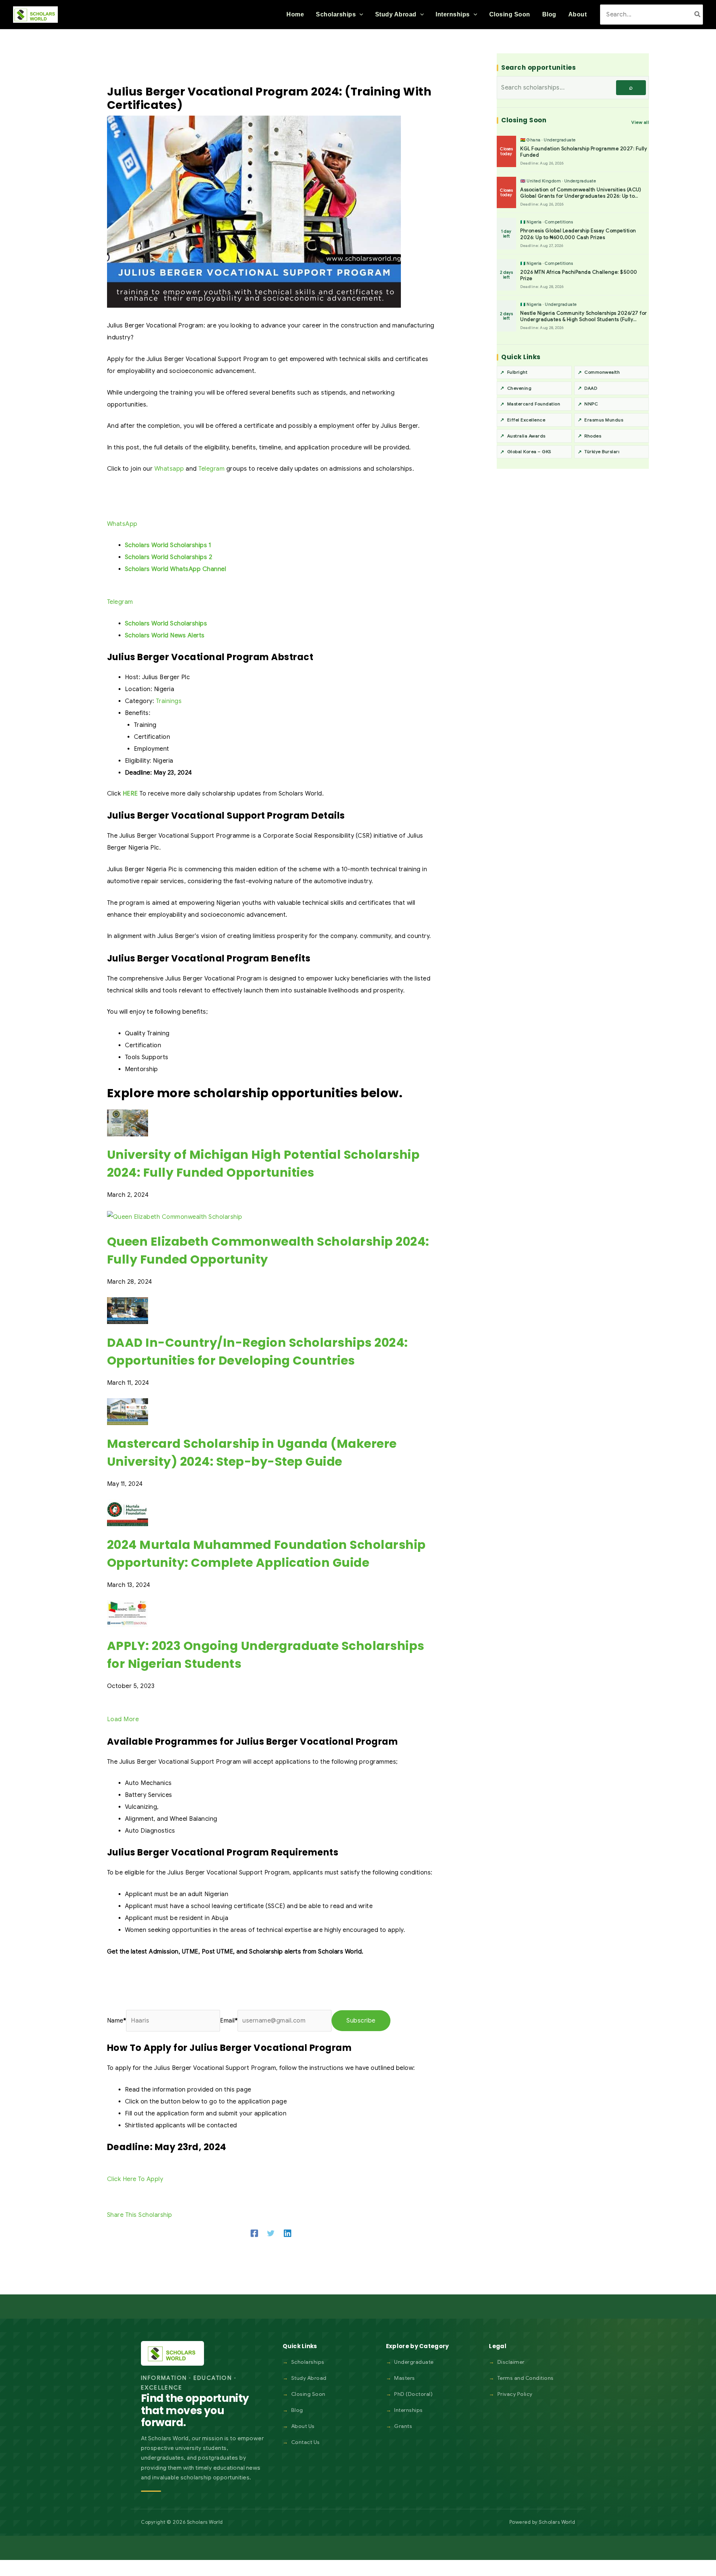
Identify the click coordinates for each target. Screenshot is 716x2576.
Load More (123, 1719)
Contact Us (306, 2442)
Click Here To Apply (135, 2179)
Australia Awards (526, 436)
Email (229, 2021)
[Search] (698, 14)
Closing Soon (308, 2394)
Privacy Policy (515, 2394)
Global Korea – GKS (529, 451)
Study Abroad (309, 2378)
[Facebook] (254, 2233)
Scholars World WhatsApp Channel (176, 569)
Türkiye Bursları (602, 451)
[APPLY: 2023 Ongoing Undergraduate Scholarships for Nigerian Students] (128, 1613)
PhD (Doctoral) (413, 2394)
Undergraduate (414, 2362)
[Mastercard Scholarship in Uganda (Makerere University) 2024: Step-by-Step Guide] (128, 1411)
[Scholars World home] (172, 2353)
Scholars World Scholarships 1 (168, 545)
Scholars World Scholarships (166, 624)
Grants (403, 2426)
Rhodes (593, 436)
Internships (409, 2410)
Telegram (211, 469)
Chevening (519, 388)
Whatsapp (169, 469)
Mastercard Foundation (534, 404)
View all (640, 122)
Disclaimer (511, 2362)
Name (117, 2021)
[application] (359, 15)
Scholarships (308, 2362)
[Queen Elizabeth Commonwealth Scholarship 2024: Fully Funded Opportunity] (175, 1217)
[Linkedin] (288, 2233)
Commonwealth (602, 372)
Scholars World (557, 2522)
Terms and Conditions (526, 2378)
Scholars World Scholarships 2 (169, 557)
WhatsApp (122, 524)
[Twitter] (271, 2233)
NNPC (591, 404)
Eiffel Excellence (526, 420)
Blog (297, 2410)
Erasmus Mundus (604, 420)
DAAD (591, 388)
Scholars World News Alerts (165, 636)
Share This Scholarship (140, 2215)
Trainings (169, 701)
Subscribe (361, 2021)
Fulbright (517, 372)
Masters (405, 2378)
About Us (303, 2426)
